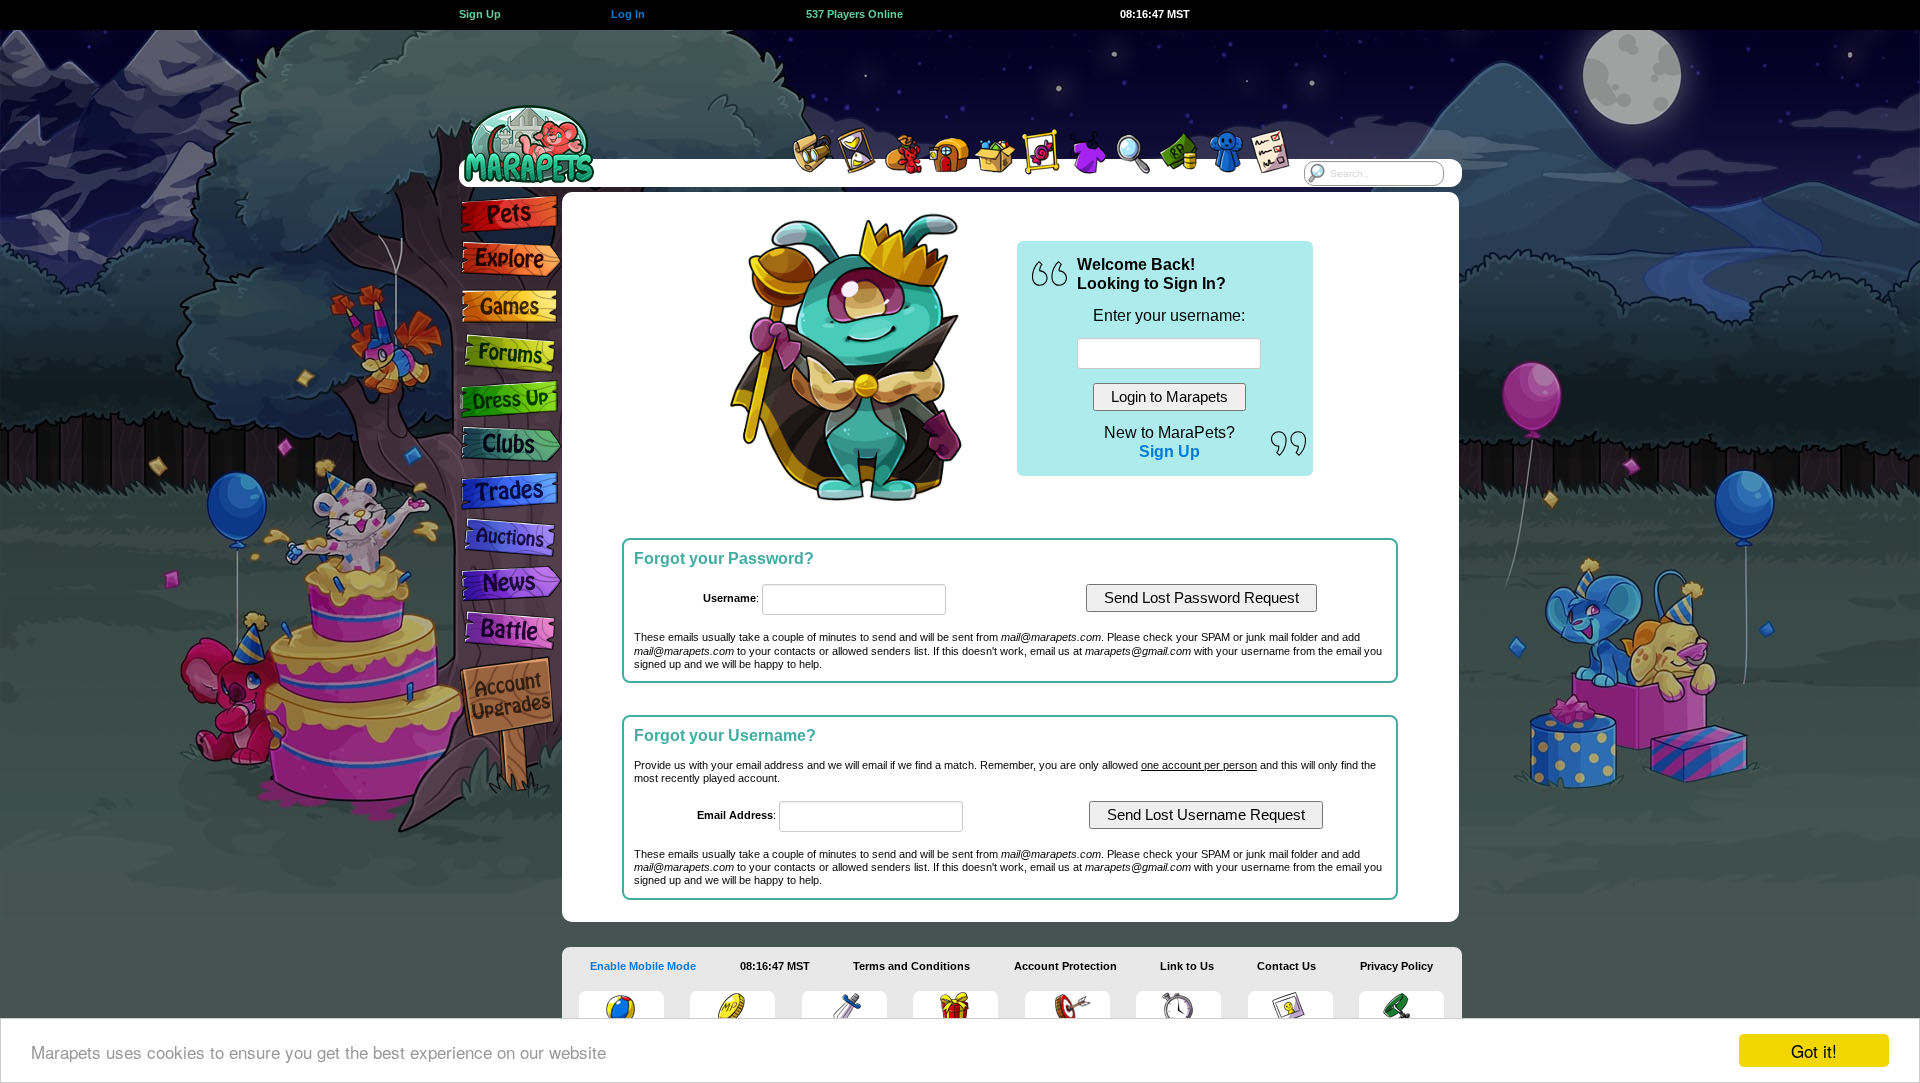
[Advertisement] (942, 75)
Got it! (1814, 1050)
